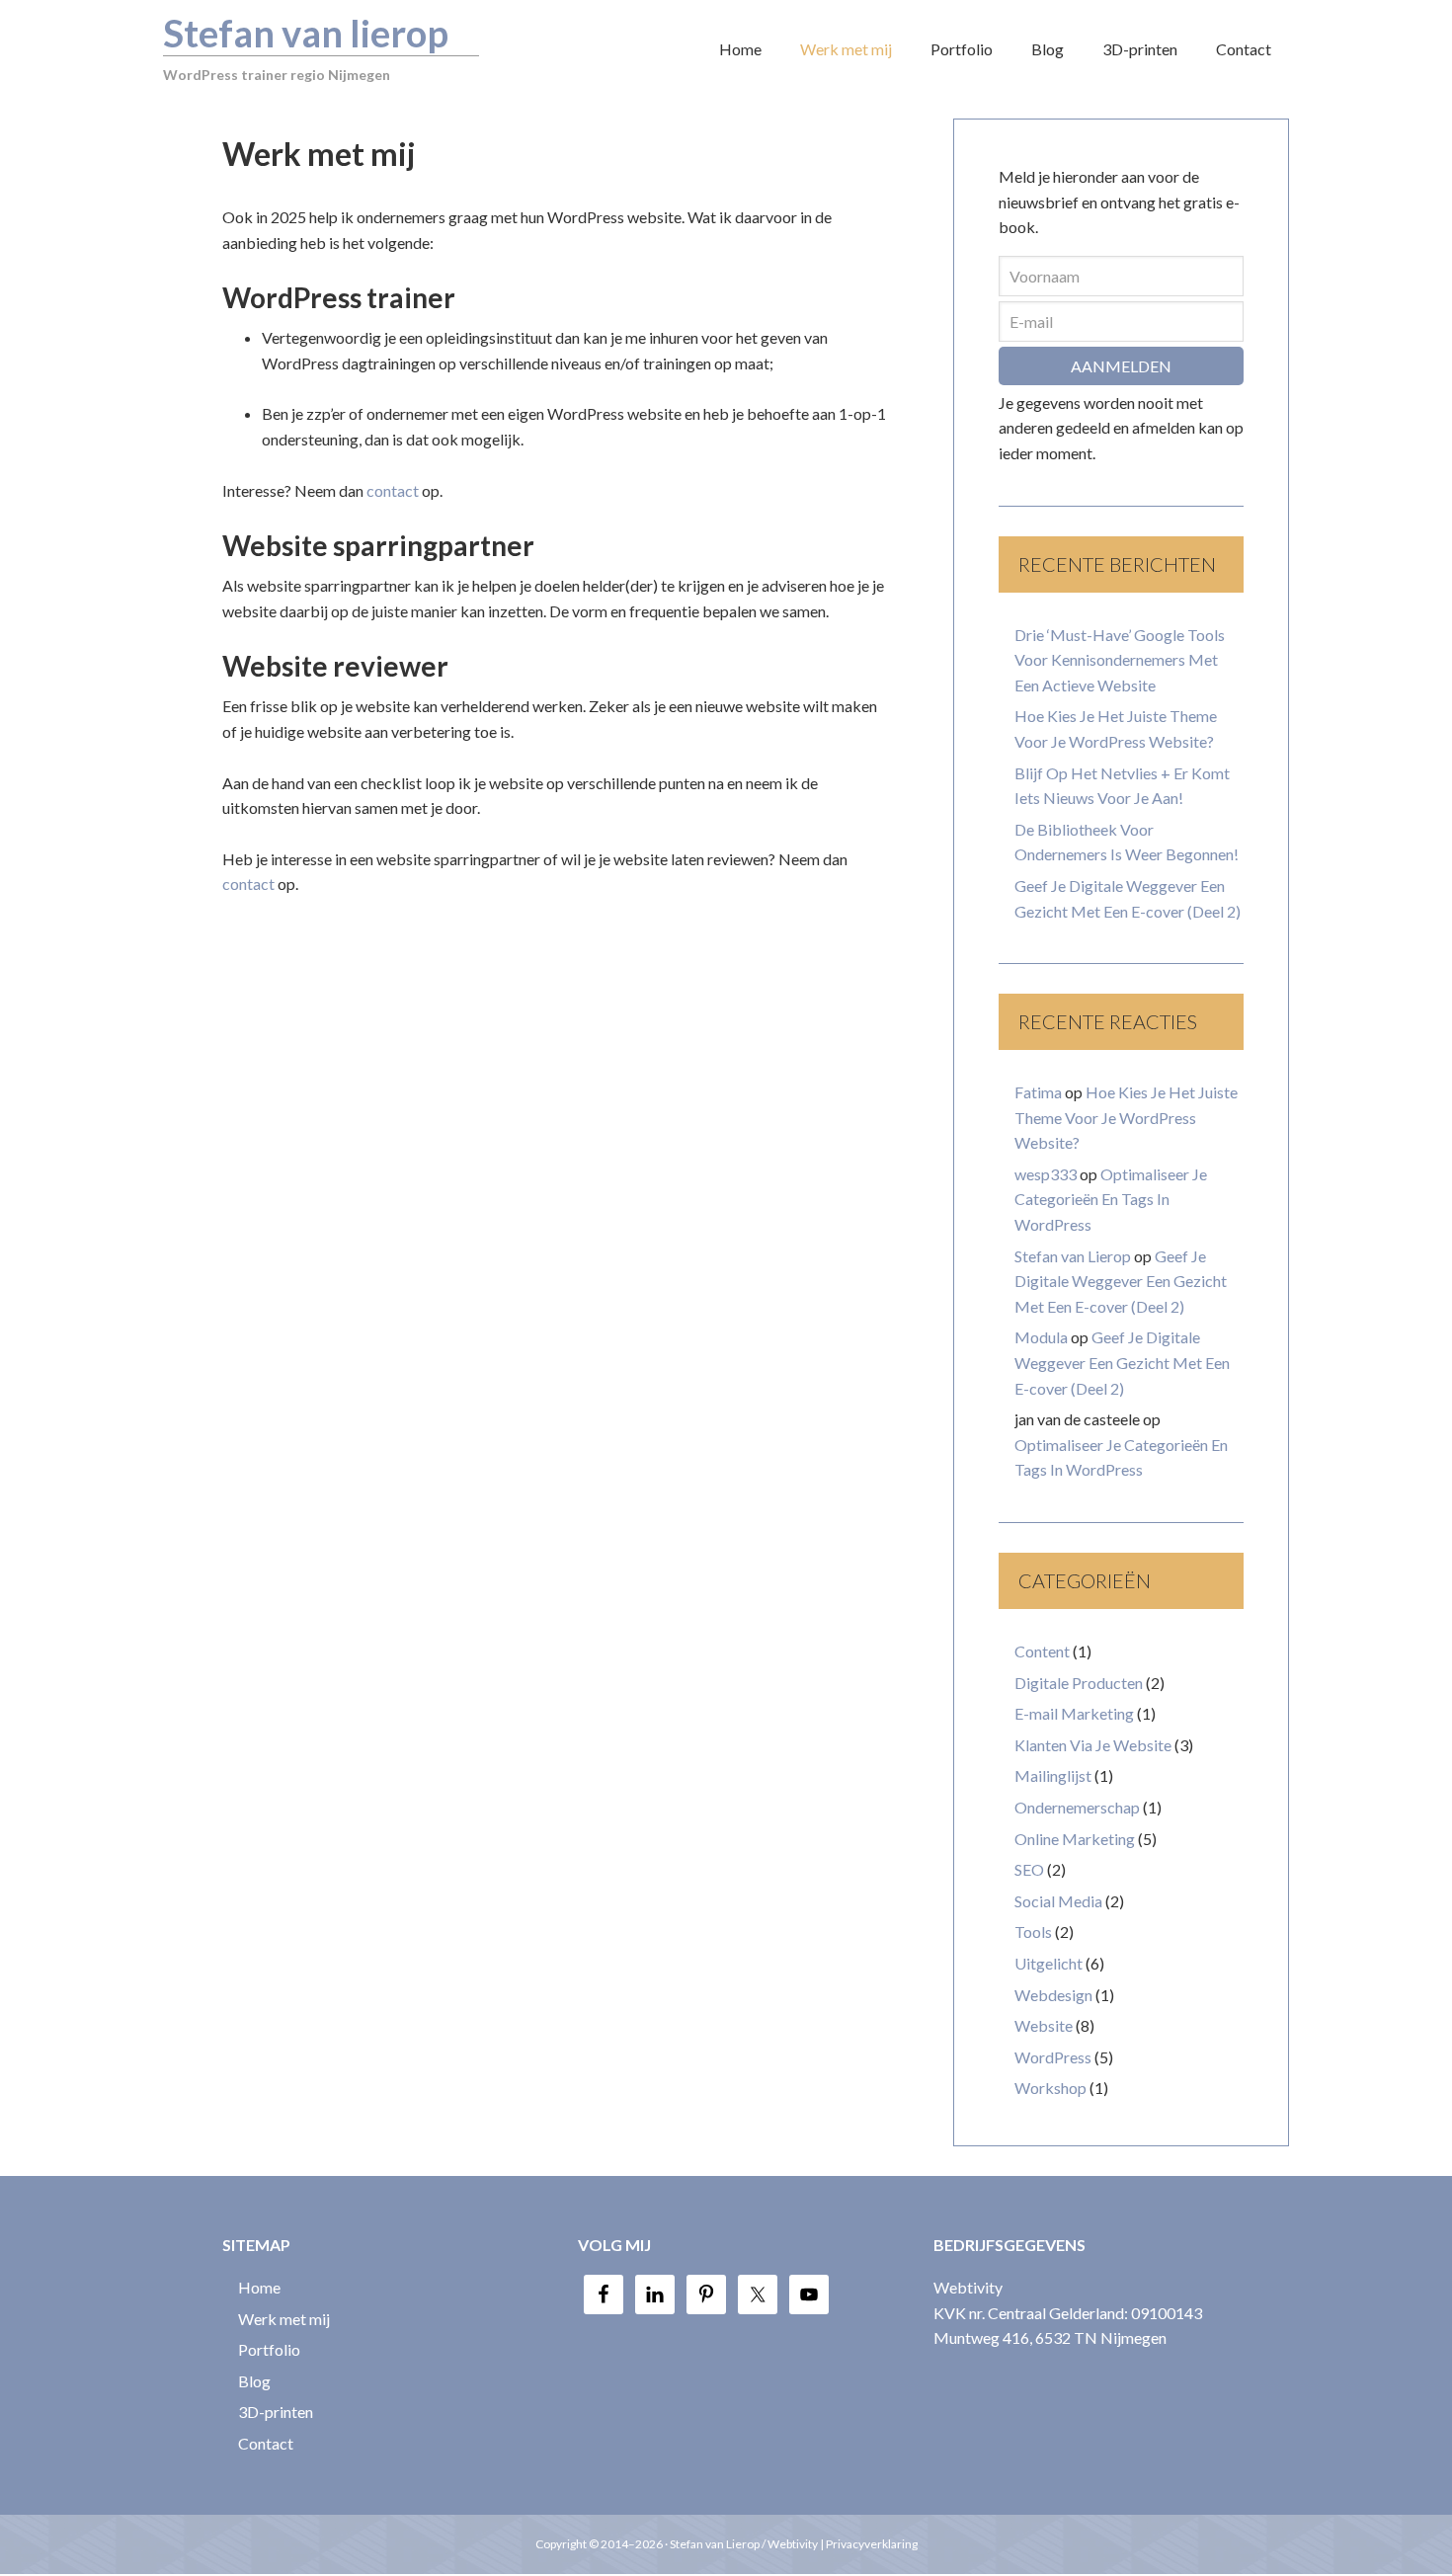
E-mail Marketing (1074, 1713)
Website (1044, 2025)
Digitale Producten (1079, 1683)
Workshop (1050, 2088)
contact (393, 490)
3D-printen (276, 2412)
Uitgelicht (1049, 1963)
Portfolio (269, 2349)
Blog (254, 2381)
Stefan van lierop (306, 33)
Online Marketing (1075, 1839)
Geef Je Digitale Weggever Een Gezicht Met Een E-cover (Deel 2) (1121, 1281)
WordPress (1053, 2057)
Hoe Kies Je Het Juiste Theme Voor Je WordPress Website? (1126, 1117)
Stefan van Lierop (1073, 1256)
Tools (1033, 1932)
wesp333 (1046, 1174)
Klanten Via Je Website (1093, 1745)
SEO (1029, 1869)
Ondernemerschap (1077, 1807)
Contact (266, 2443)
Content (1042, 1651)
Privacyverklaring (872, 2544)
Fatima (1038, 1092)
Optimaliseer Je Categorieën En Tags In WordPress (1111, 1199)
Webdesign (1053, 1995)
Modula (1041, 1337)
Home (259, 2287)
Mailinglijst (1053, 1775)
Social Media (1058, 1901)
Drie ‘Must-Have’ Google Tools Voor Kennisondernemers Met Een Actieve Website (1120, 660)
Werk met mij (284, 2319)
